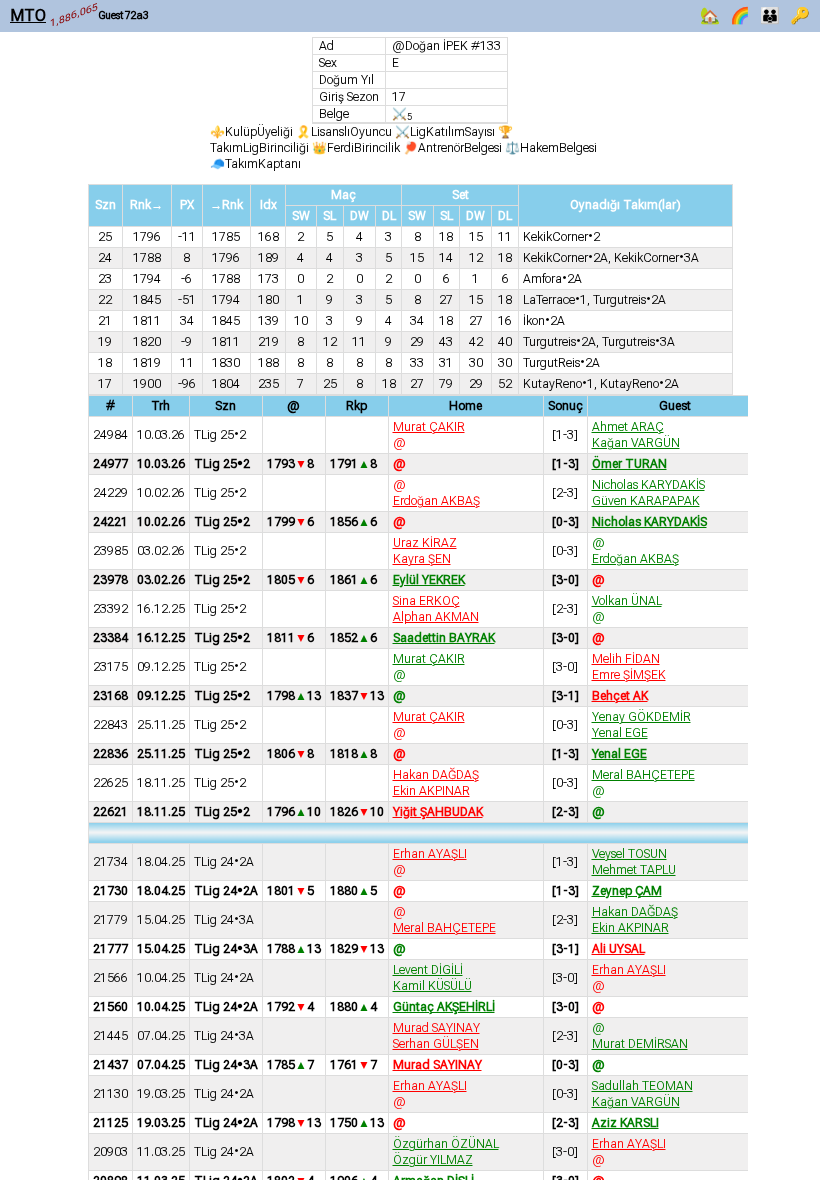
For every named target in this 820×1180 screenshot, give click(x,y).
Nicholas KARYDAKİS (648, 485)
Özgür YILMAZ (433, 1160)
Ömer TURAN (629, 464)
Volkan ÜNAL (627, 601)
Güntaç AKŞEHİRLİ (444, 1007)
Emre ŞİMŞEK (629, 675)
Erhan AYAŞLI (430, 854)
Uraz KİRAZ (425, 543)
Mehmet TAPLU (634, 870)
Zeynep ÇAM (627, 891)
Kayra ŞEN (422, 559)
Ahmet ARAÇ (628, 427)
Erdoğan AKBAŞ (436, 501)
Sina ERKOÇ (426, 601)
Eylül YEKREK (429, 580)
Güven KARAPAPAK (646, 501)
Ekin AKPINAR (431, 791)
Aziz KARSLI (625, 1123)
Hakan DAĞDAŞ (436, 775)
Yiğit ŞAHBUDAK (438, 812)
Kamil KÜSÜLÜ (432, 986)
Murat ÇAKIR (429, 427)
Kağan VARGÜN (636, 443)
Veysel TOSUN (629, 854)
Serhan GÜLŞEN (436, 1044)
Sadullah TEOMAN (642, 1086)
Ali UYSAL (618, 949)
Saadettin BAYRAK (444, 638)
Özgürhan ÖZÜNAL (446, 1144)
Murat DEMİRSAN (640, 1044)
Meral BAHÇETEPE (643, 775)
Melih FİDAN (626, 659)
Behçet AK (620, 696)
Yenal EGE (620, 733)
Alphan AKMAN (436, 617)
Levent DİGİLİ (428, 970)
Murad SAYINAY (436, 1028)
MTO (28, 15)
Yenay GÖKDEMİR (641, 717)
